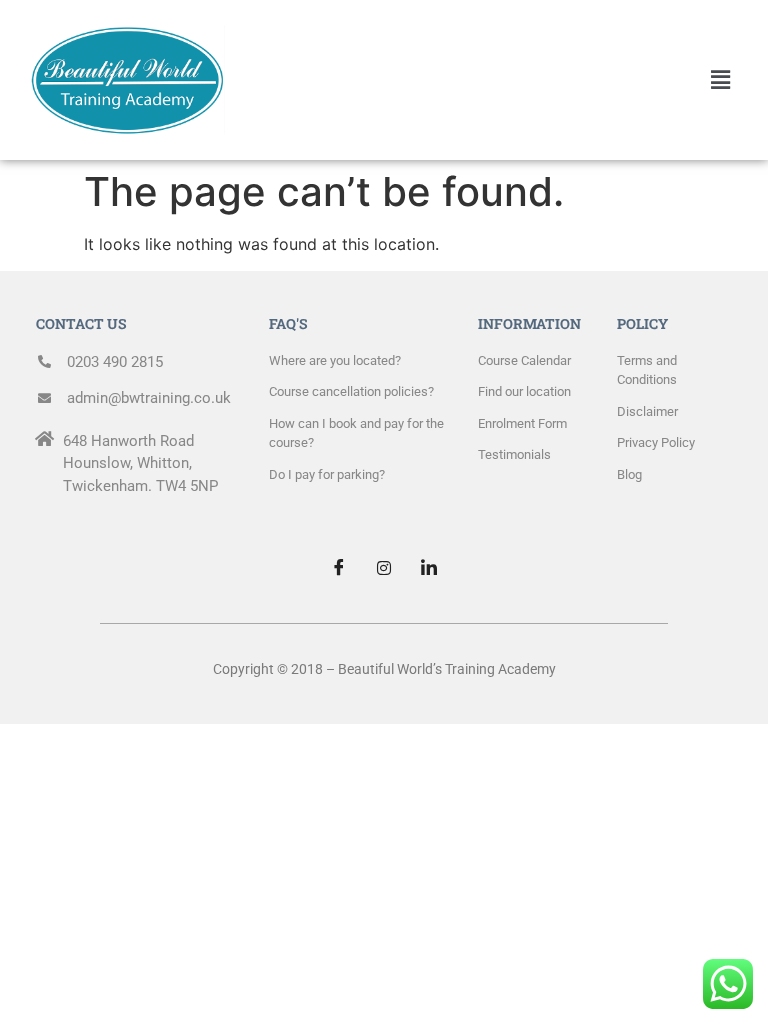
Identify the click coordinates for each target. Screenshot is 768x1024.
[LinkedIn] (429, 568)
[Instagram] (384, 568)
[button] (721, 79)
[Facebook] (339, 568)
